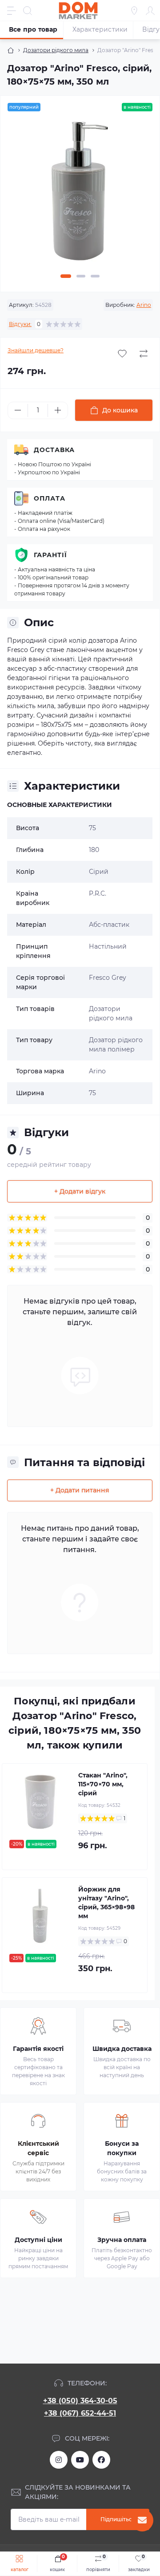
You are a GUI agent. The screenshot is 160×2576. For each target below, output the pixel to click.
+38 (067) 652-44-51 (80, 2413)
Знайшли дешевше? (36, 350)
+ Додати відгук (80, 1191)
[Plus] (58, 410)
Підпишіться (118, 2519)
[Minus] (18, 410)
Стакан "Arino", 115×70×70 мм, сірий (103, 1784)
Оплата (50, 498)
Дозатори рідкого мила (56, 50)
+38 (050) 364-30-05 (80, 2401)
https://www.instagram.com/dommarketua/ (59, 2460)
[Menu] (12, 11)
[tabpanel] (80, 195)
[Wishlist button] (122, 354)
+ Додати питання (80, 1490)
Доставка (54, 450)
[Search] (28, 11)
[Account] (150, 11)
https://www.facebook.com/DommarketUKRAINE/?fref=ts (101, 2460)
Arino (144, 305)
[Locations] (134, 11)
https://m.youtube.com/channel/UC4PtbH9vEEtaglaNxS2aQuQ (80, 2460)
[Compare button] (144, 354)
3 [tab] (95, 276)
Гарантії (50, 555)
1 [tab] (66, 276)
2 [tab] (81, 276)
